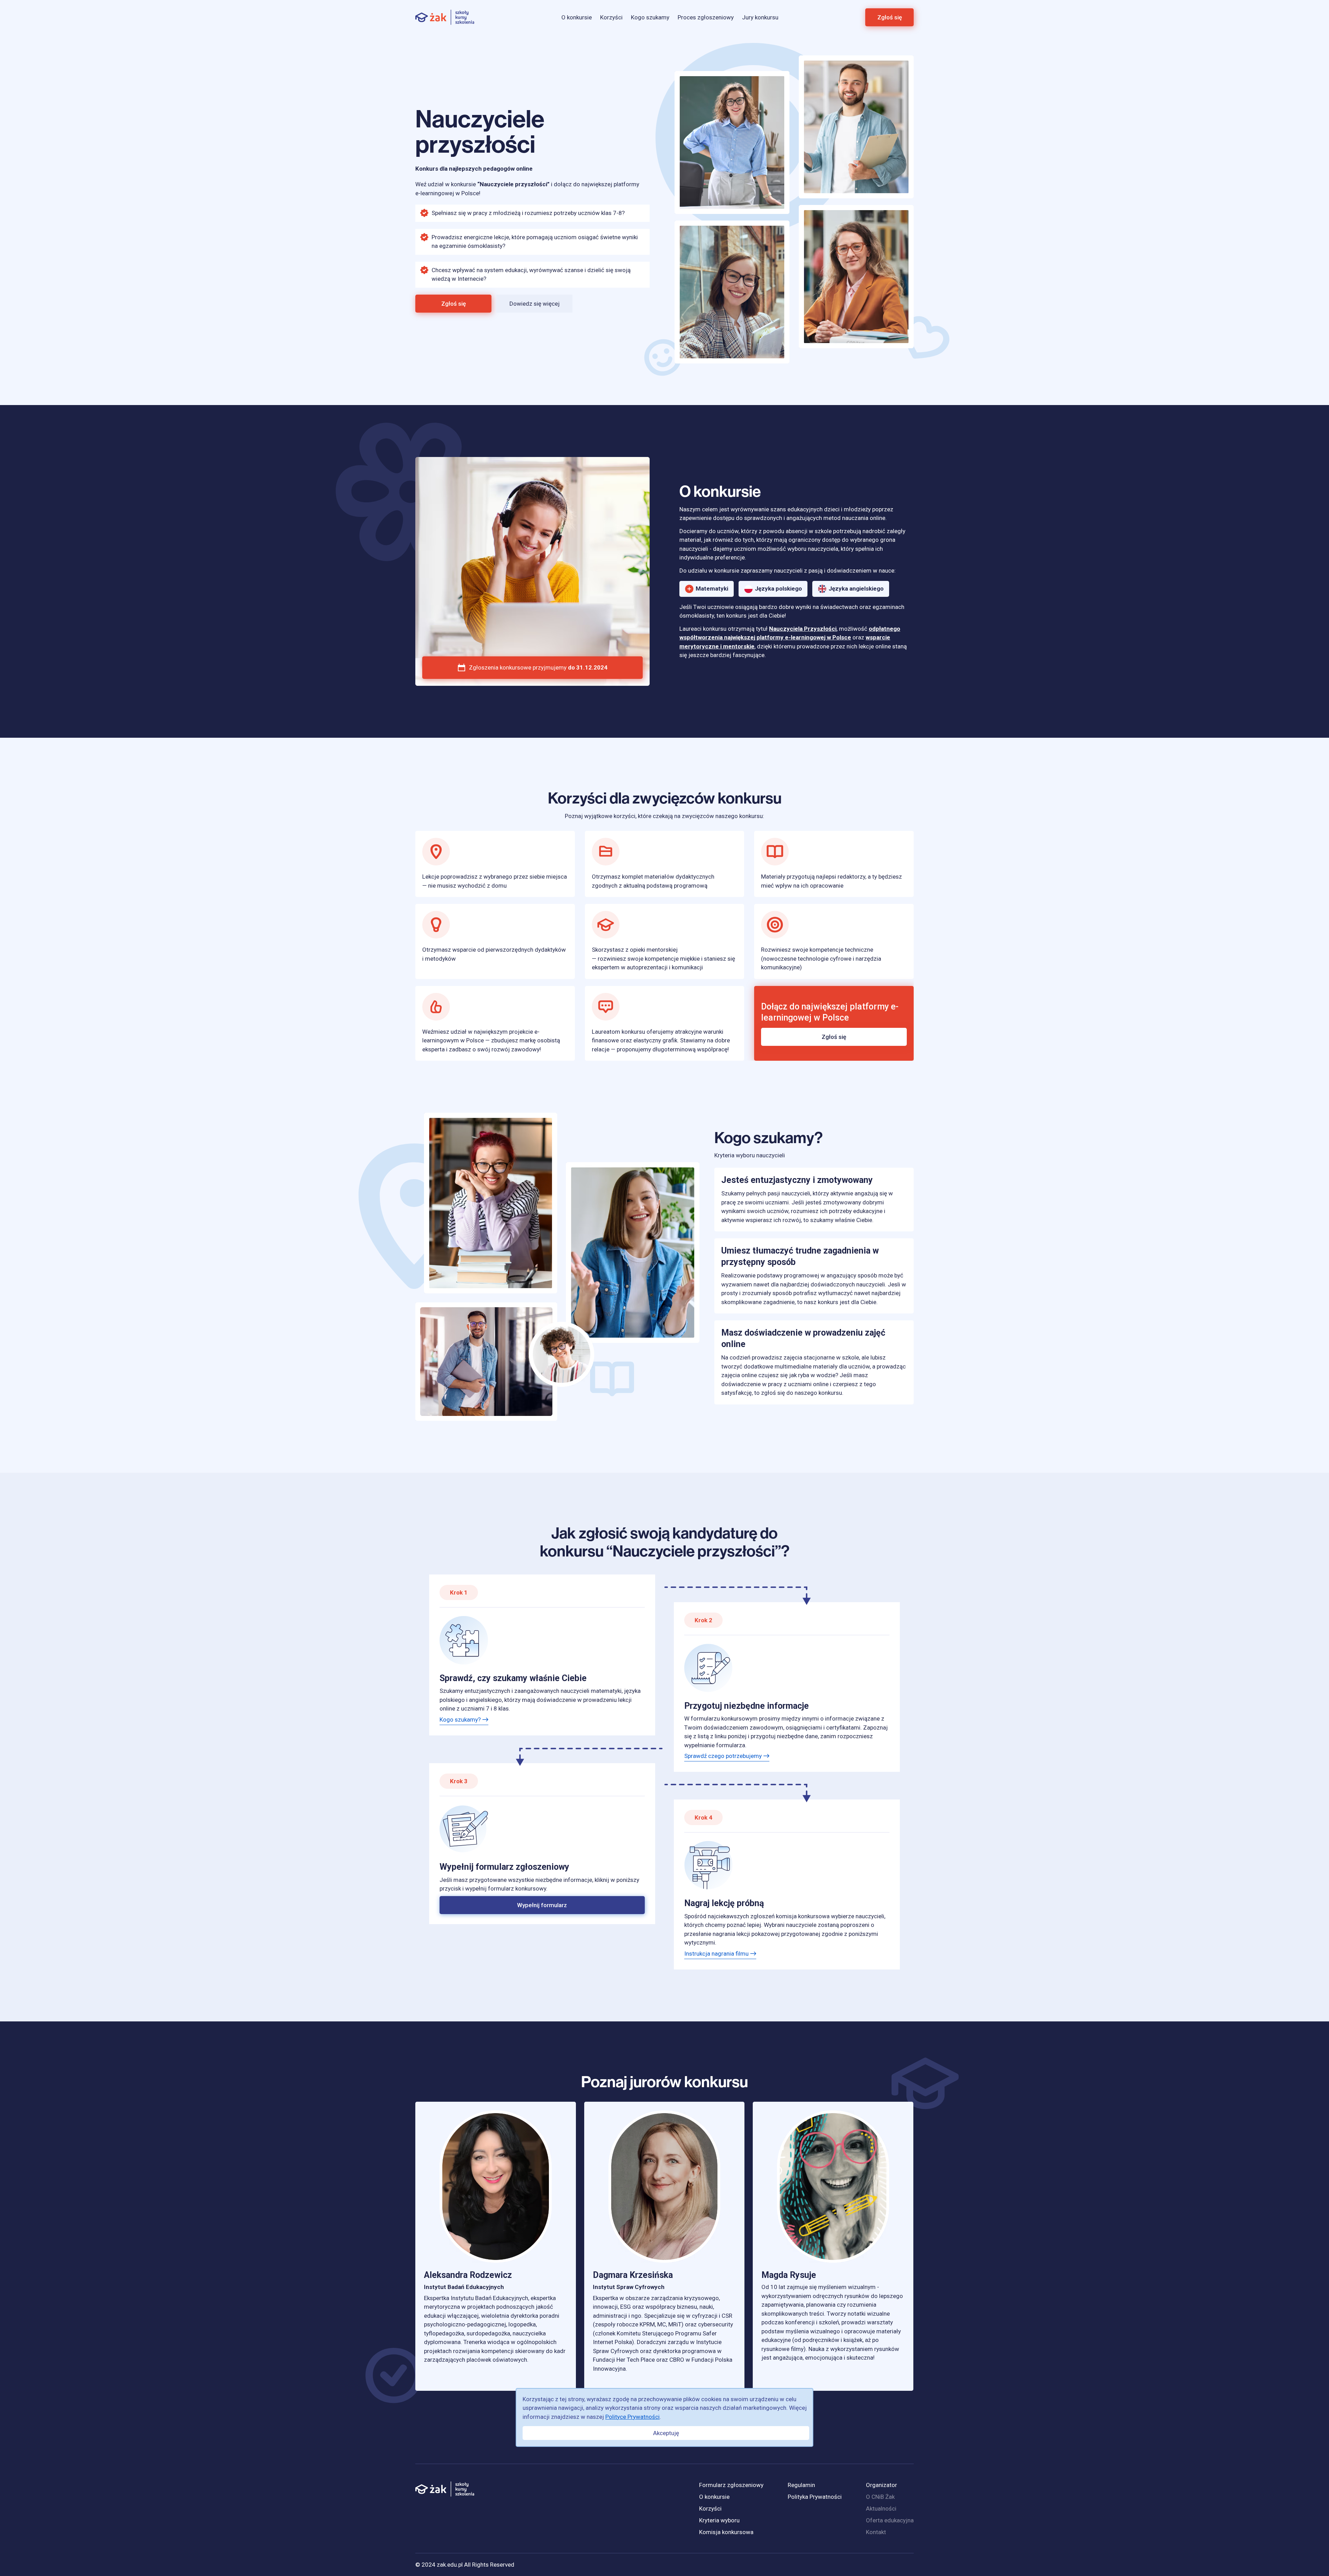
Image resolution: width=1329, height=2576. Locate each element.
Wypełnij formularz (542, 1905)
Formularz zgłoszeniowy (731, 2485)
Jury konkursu (760, 17)
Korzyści (611, 17)
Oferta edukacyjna (890, 2520)
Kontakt (876, 2532)
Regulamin (801, 2485)
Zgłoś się (890, 17)
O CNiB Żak (880, 2497)
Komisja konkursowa (726, 2532)
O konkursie (577, 17)
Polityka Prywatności (815, 2497)
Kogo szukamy (650, 17)
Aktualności (881, 2508)
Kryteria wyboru (719, 2520)
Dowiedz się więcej (535, 304)
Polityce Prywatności (632, 2417)
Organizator (882, 2485)
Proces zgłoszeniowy (706, 17)
